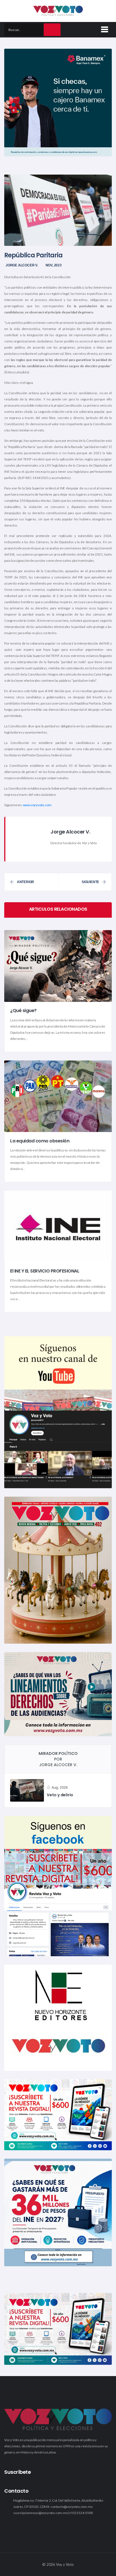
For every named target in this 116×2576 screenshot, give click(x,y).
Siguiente (90, 882)
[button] (104, 28)
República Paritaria (33, 255)
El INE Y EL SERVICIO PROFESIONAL (45, 1271)
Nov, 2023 (54, 265)
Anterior (25, 882)
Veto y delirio (60, 1795)
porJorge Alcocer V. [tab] (58, 1759)
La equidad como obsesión (40, 1141)
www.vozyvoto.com (37, 805)
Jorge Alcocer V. (22, 265)
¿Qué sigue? (23, 1011)
